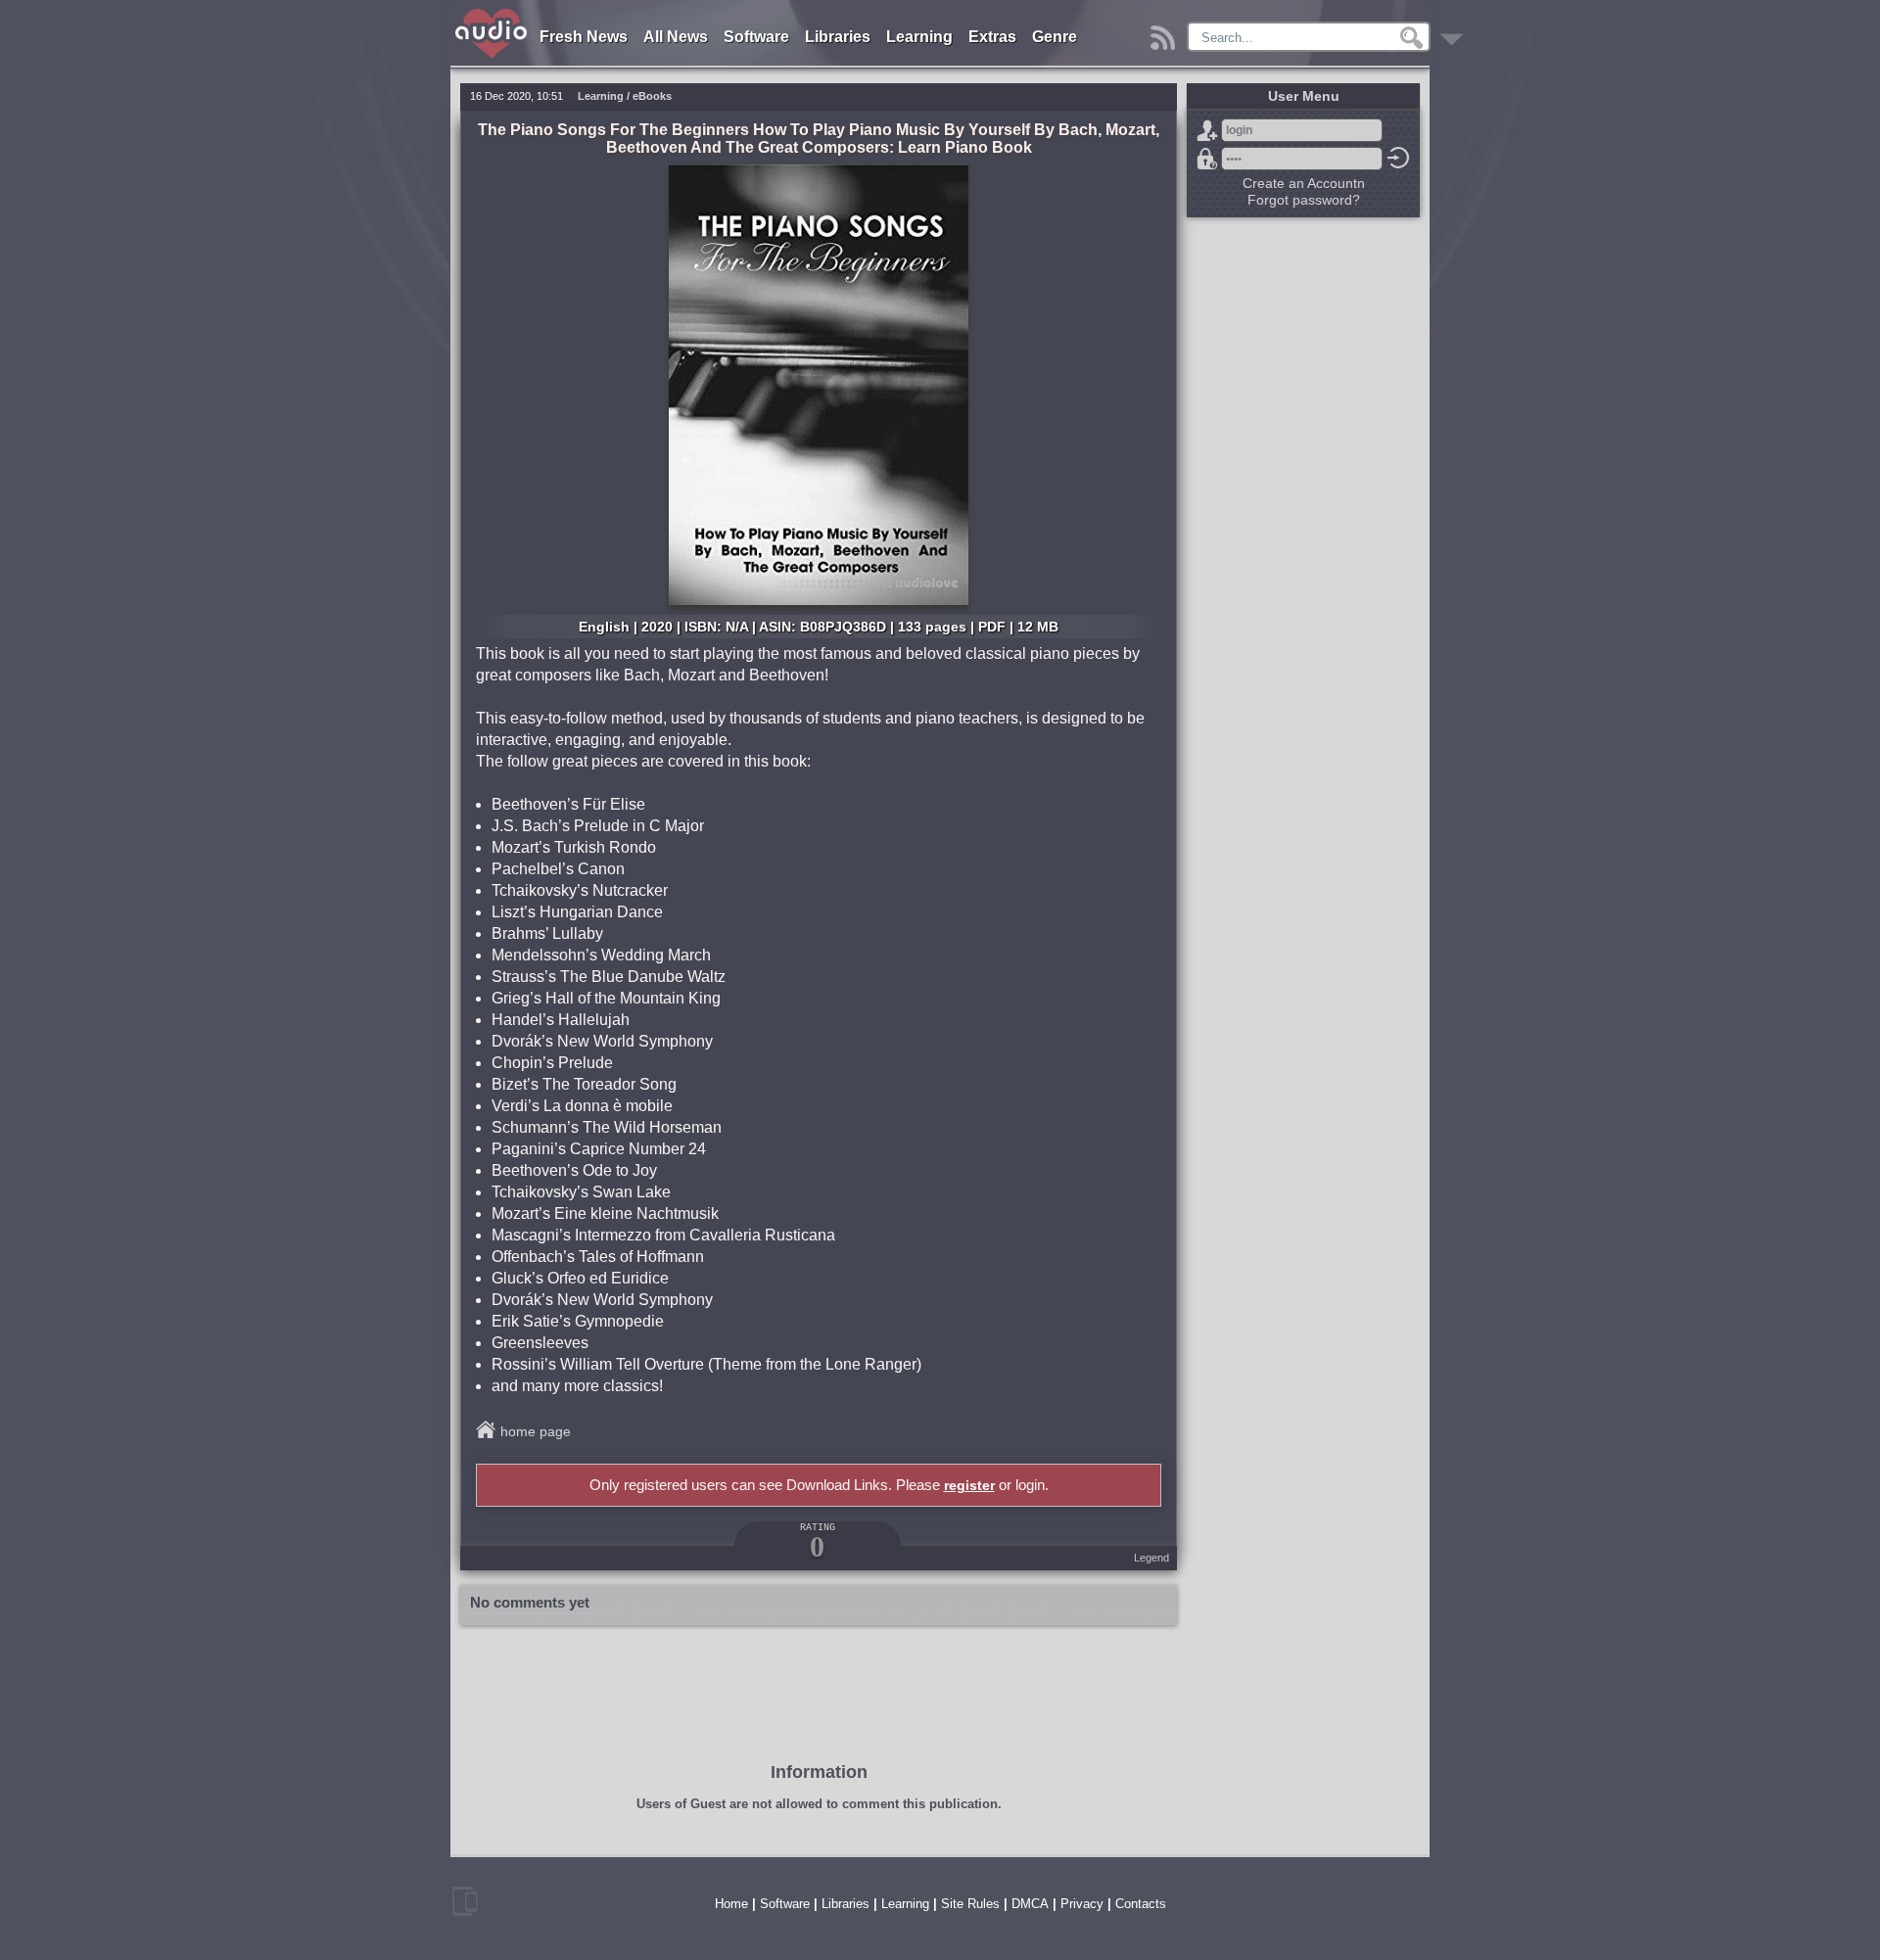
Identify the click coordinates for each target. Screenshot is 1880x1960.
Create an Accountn (1304, 183)
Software (756, 37)
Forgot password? (1207, 159)
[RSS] (1166, 33)
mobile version (465, 1901)
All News (676, 37)
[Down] (1455, 33)
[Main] (492, 12)
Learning (919, 37)
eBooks (652, 96)
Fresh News (584, 37)
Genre (1055, 37)
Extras (992, 37)
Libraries (838, 37)
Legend (1151, 1558)
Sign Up (1207, 130)
